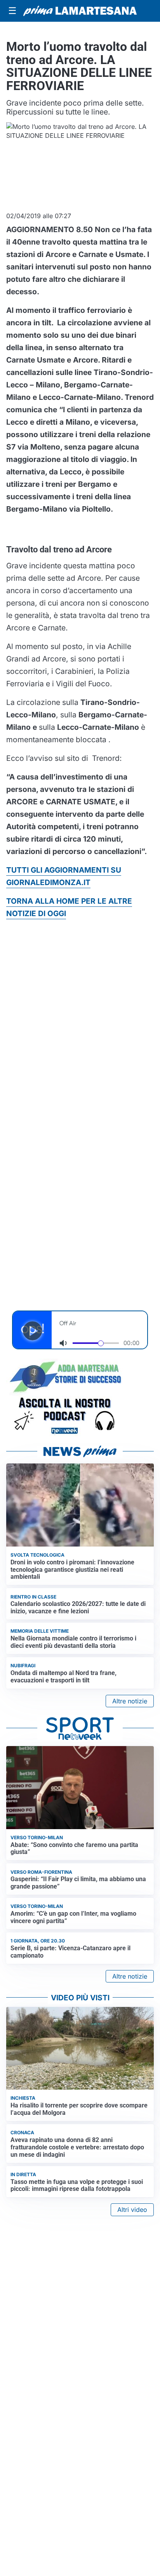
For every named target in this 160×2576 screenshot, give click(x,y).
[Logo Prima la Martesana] (80, 11)
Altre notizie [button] (130, 1701)
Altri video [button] (132, 2210)
